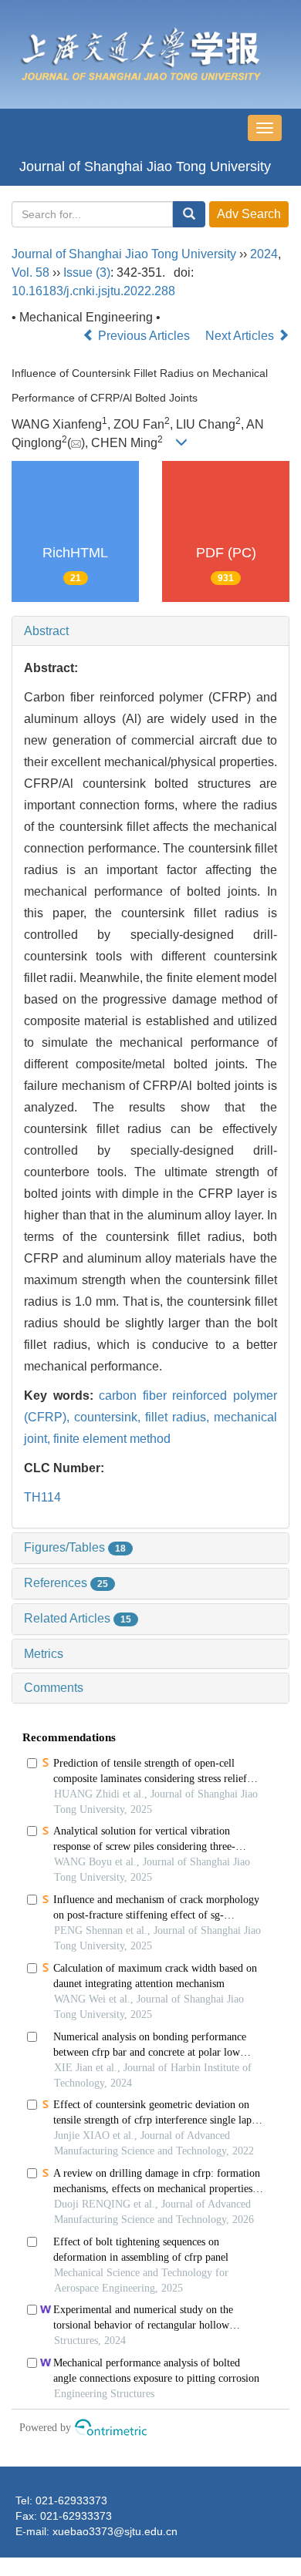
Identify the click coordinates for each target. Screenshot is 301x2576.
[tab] (150, 631)
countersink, (110, 1417)
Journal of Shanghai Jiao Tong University (145, 166)
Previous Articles (144, 336)
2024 (264, 254)
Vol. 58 (30, 272)
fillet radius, (179, 1417)
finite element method (112, 1439)
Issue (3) (87, 272)
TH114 (42, 1497)
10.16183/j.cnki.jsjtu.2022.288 (93, 291)
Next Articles (241, 336)
